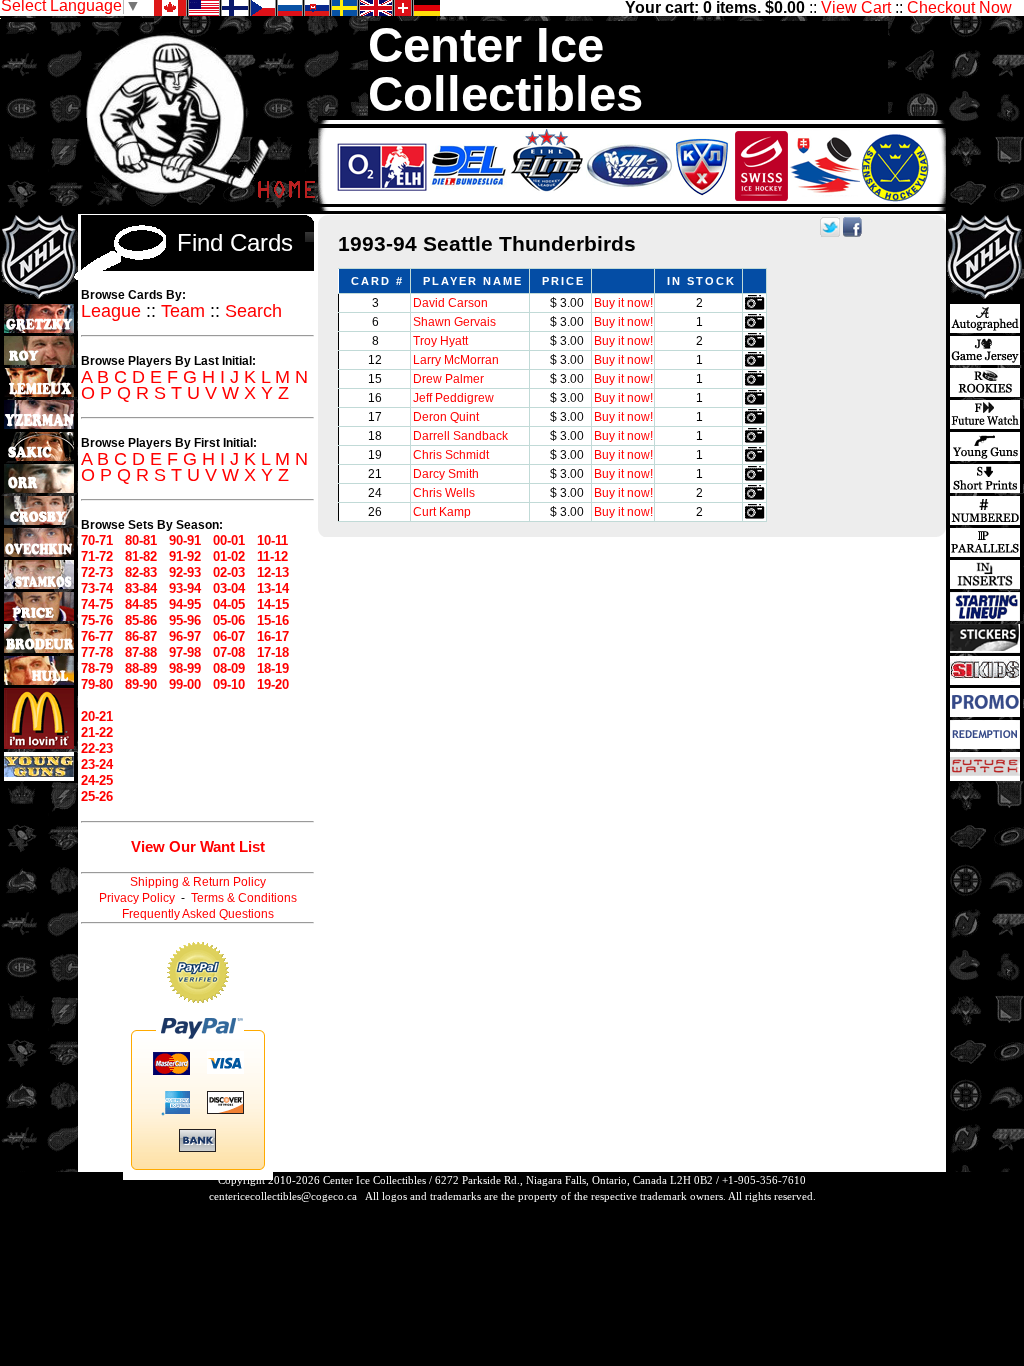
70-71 (97, 540)
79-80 (97, 684)
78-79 (97, 668)
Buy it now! (623, 303)
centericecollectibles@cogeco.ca (283, 1196)
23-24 (97, 764)
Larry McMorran (456, 360)
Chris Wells (444, 493)
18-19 (273, 668)
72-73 (97, 572)
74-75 (97, 604)
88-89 (141, 668)
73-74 (97, 588)
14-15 (273, 604)
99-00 (185, 684)
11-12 (272, 556)
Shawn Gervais (454, 322)
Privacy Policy (137, 898)
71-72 (97, 556)
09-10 (229, 684)
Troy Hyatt (440, 341)
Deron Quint (446, 417)
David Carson (450, 303)
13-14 (273, 588)
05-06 (229, 620)
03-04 (229, 588)
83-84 (141, 588)
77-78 (97, 652)
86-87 (141, 636)
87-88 (141, 652)
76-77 (97, 636)
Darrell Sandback (460, 436)
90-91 (185, 540)
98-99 (185, 668)
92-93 (185, 572)
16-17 (273, 636)
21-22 (97, 732)
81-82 (141, 556)
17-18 (273, 652)
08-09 (229, 668)
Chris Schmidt (451, 455)
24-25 (97, 780)
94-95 (185, 604)
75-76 (97, 620)
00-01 (229, 540)
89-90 (141, 684)
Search (253, 311)
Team (183, 311)
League (111, 311)
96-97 (185, 636)
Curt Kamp (442, 512)
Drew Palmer (448, 379)
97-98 (185, 652)
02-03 (229, 572)
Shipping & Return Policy (198, 882)
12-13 (273, 572)
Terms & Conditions (244, 898)
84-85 (141, 604)
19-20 (273, 684)
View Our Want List (198, 846)
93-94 (185, 588)
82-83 (141, 572)
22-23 (97, 748)
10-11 (272, 540)
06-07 (229, 636)
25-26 (97, 796)
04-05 (229, 604)
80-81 (141, 540)
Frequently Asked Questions (198, 914)
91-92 (185, 556)
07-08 (229, 652)
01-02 (229, 556)
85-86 (141, 620)
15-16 (273, 620)
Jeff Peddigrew (453, 398)
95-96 (185, 620)
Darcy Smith (446, 474)
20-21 (97, 716)
